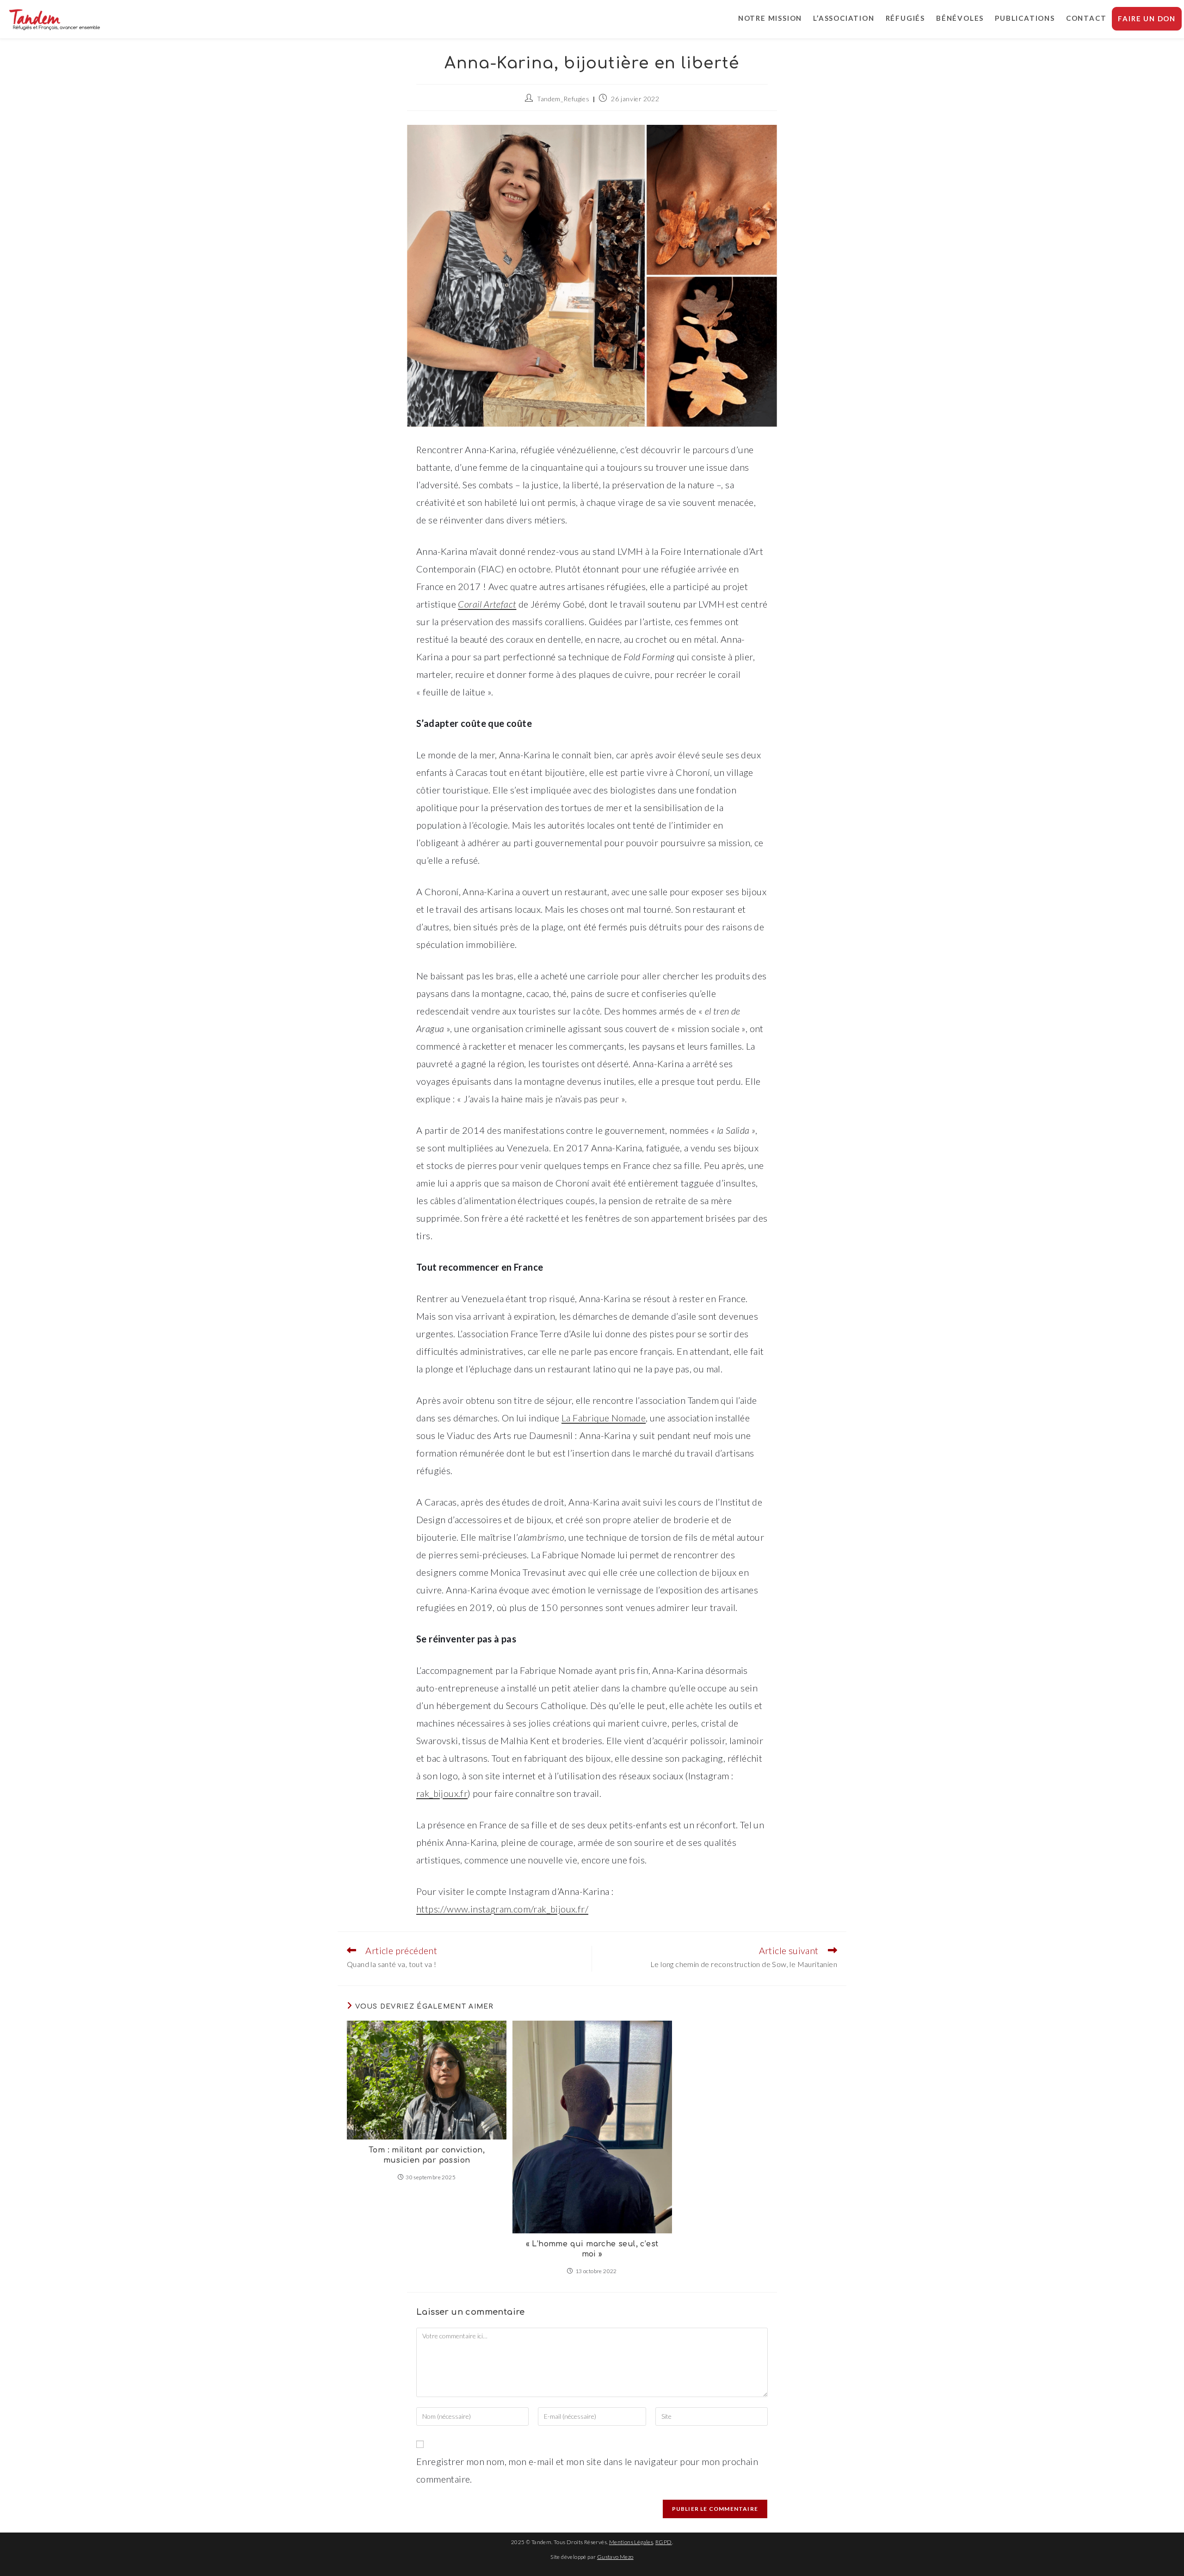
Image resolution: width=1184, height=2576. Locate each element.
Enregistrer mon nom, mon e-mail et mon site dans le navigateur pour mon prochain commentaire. (587, 2470)
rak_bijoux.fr (442, 1793)
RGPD (664, 2542)
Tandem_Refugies (563, 99)
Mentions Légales (631, 2542)
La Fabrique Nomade (604, 1418)
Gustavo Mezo (615, 2557)
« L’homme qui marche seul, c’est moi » (592, 2249)
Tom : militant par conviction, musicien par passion (427, 2155)
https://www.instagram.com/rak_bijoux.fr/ (502, 1909)
